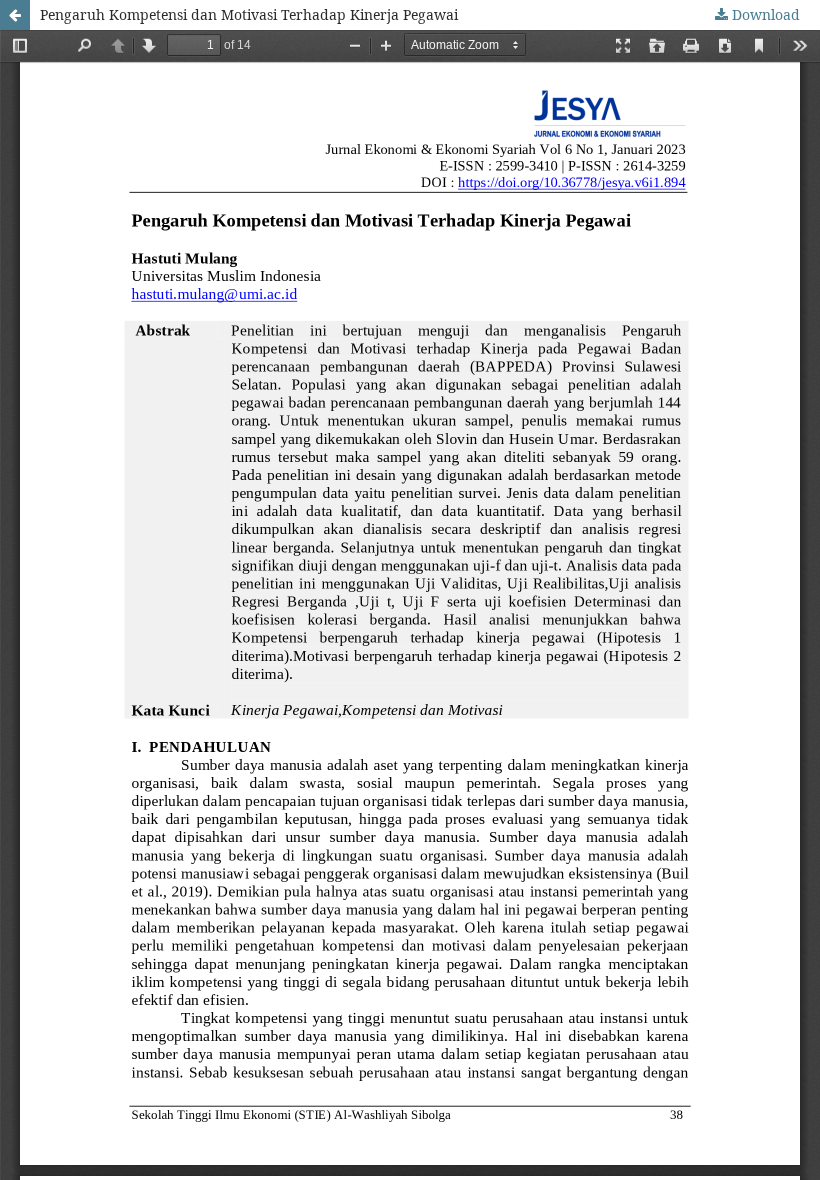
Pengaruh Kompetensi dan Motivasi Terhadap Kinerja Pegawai (249, 14)
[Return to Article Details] (15, 15)
